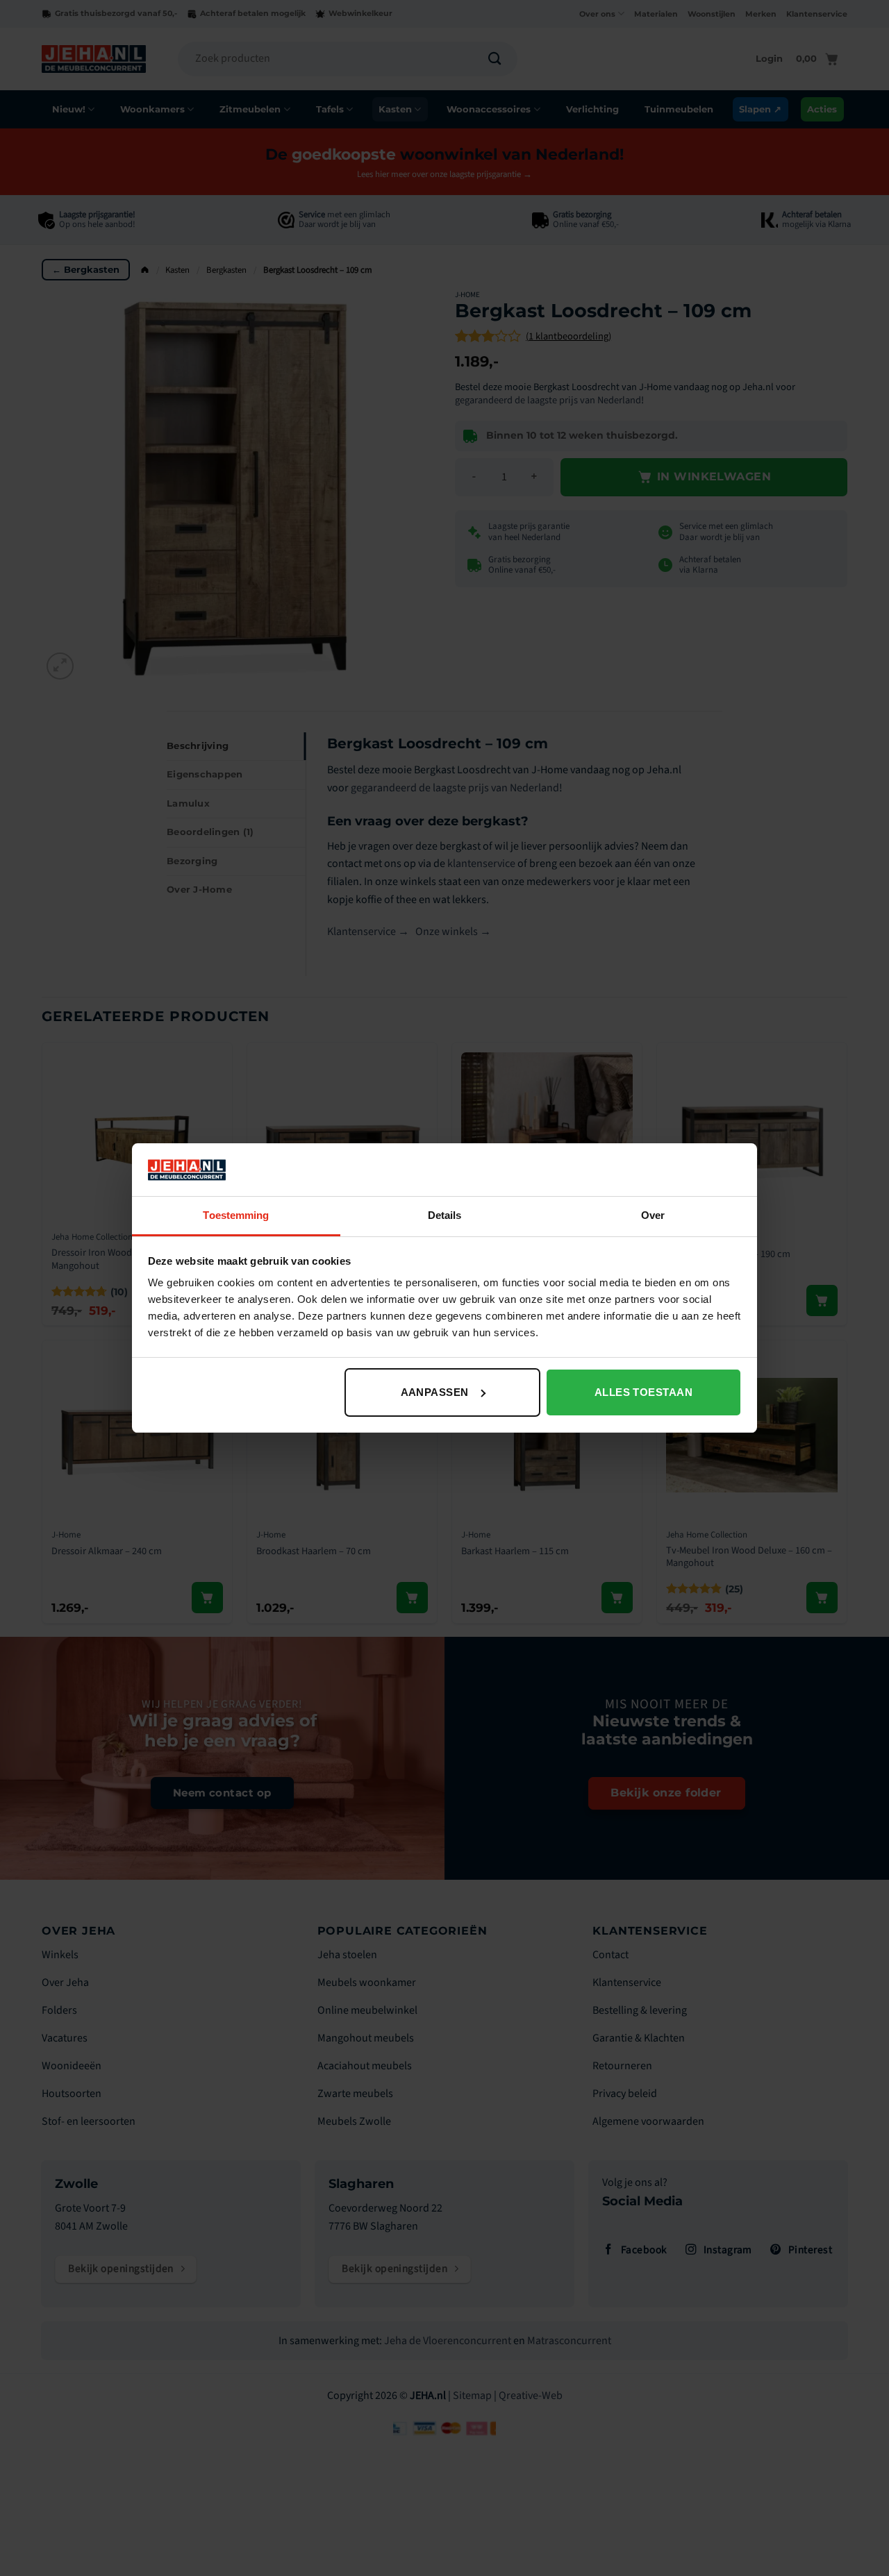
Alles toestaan (643, 1392)
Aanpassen (435, 1392)
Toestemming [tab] (236, 1215)
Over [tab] (653, 1215)
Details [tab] (445, 1215)
